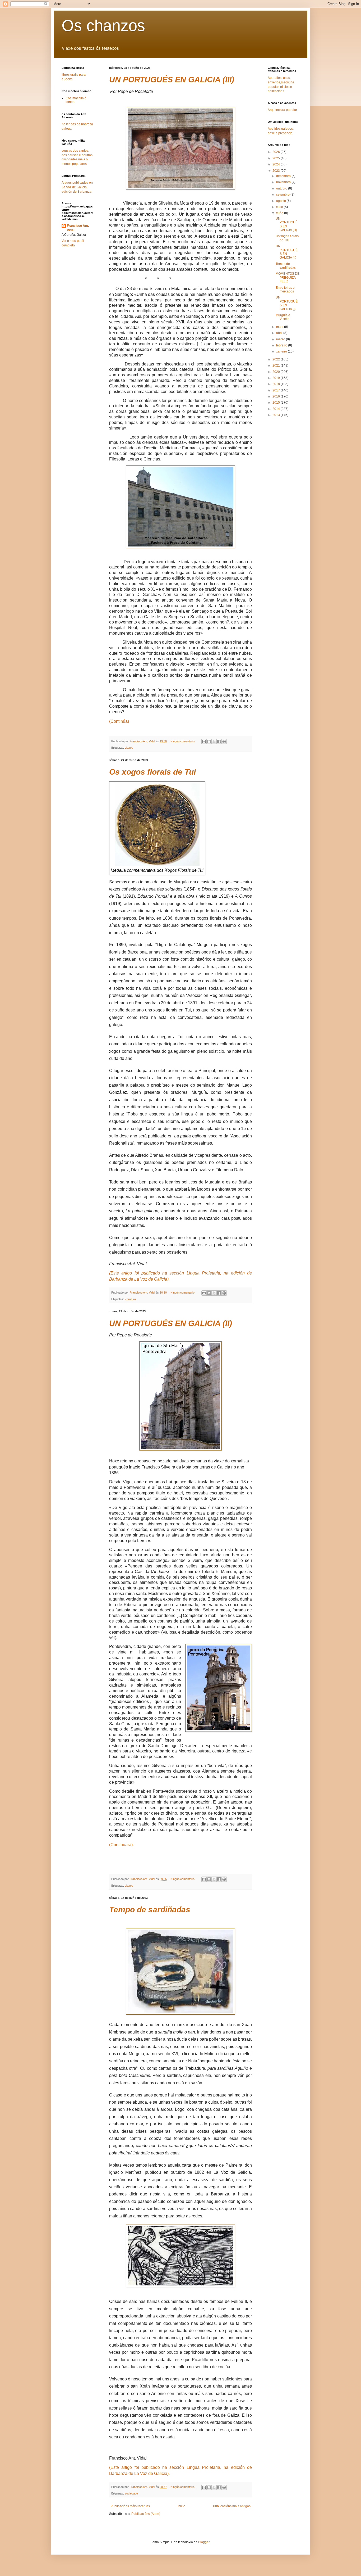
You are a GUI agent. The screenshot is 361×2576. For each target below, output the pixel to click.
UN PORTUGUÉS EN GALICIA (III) (172, 80)
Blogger (204, 2542)
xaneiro (282, 351)
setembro (283, 195)
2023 (277, 171)
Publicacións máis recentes (130, 2506)
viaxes (129, 748)
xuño (280, 213)
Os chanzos (103, 26)
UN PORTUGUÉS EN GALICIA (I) (287, 303)
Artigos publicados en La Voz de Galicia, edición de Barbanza (77, 187)
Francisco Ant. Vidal (78, 228)
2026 (277, 152)
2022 (277, 359)
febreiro (282, 345)
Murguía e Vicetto (283, 317)
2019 (277, 378)
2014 (277, 409)
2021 (277, 365)
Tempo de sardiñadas (150, 1910)
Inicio (181, 2506)
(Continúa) (119, 721)
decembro (284, 176)
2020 (277, 372)
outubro (282, 188)
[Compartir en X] (214, 742)
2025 (277, 158)
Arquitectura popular (282, 110)
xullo (280, 207)
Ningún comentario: (183, 741)
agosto (281, 201)
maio (280, 327)
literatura (130, 1299)
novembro (284, 182)
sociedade (131, 2493)
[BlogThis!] (209, 742)
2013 (277, 415)
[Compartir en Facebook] (219, 742)
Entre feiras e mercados (285, 290)
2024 (277, 164)
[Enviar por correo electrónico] (204, 742)
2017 (277, 390)
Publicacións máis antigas (232, 2506)
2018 (277, 384)
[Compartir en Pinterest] (224, 742)
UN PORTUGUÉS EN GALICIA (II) (171, 1323)
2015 (277, 403)
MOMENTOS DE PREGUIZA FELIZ (288, 277)
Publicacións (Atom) (146, 2514)
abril (280, 333)
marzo (281, 339)
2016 (277, 396)
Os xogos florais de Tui (152, 772)
